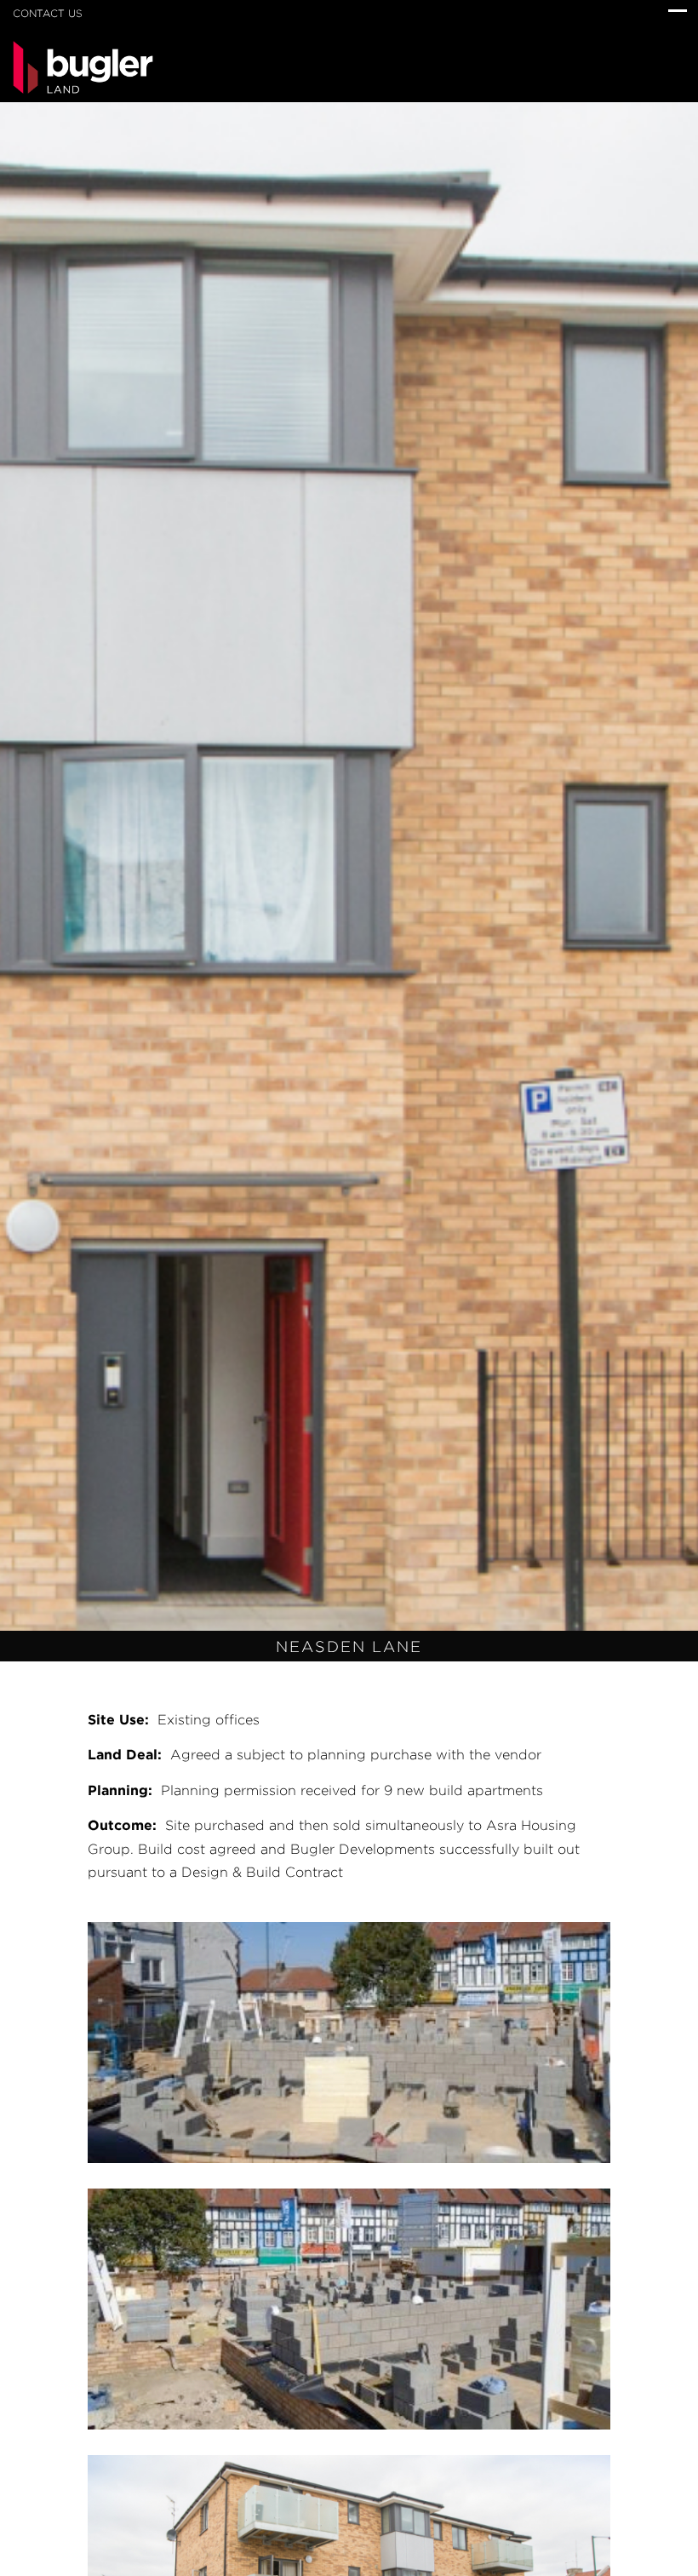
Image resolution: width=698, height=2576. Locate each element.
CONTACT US (48, 13)
